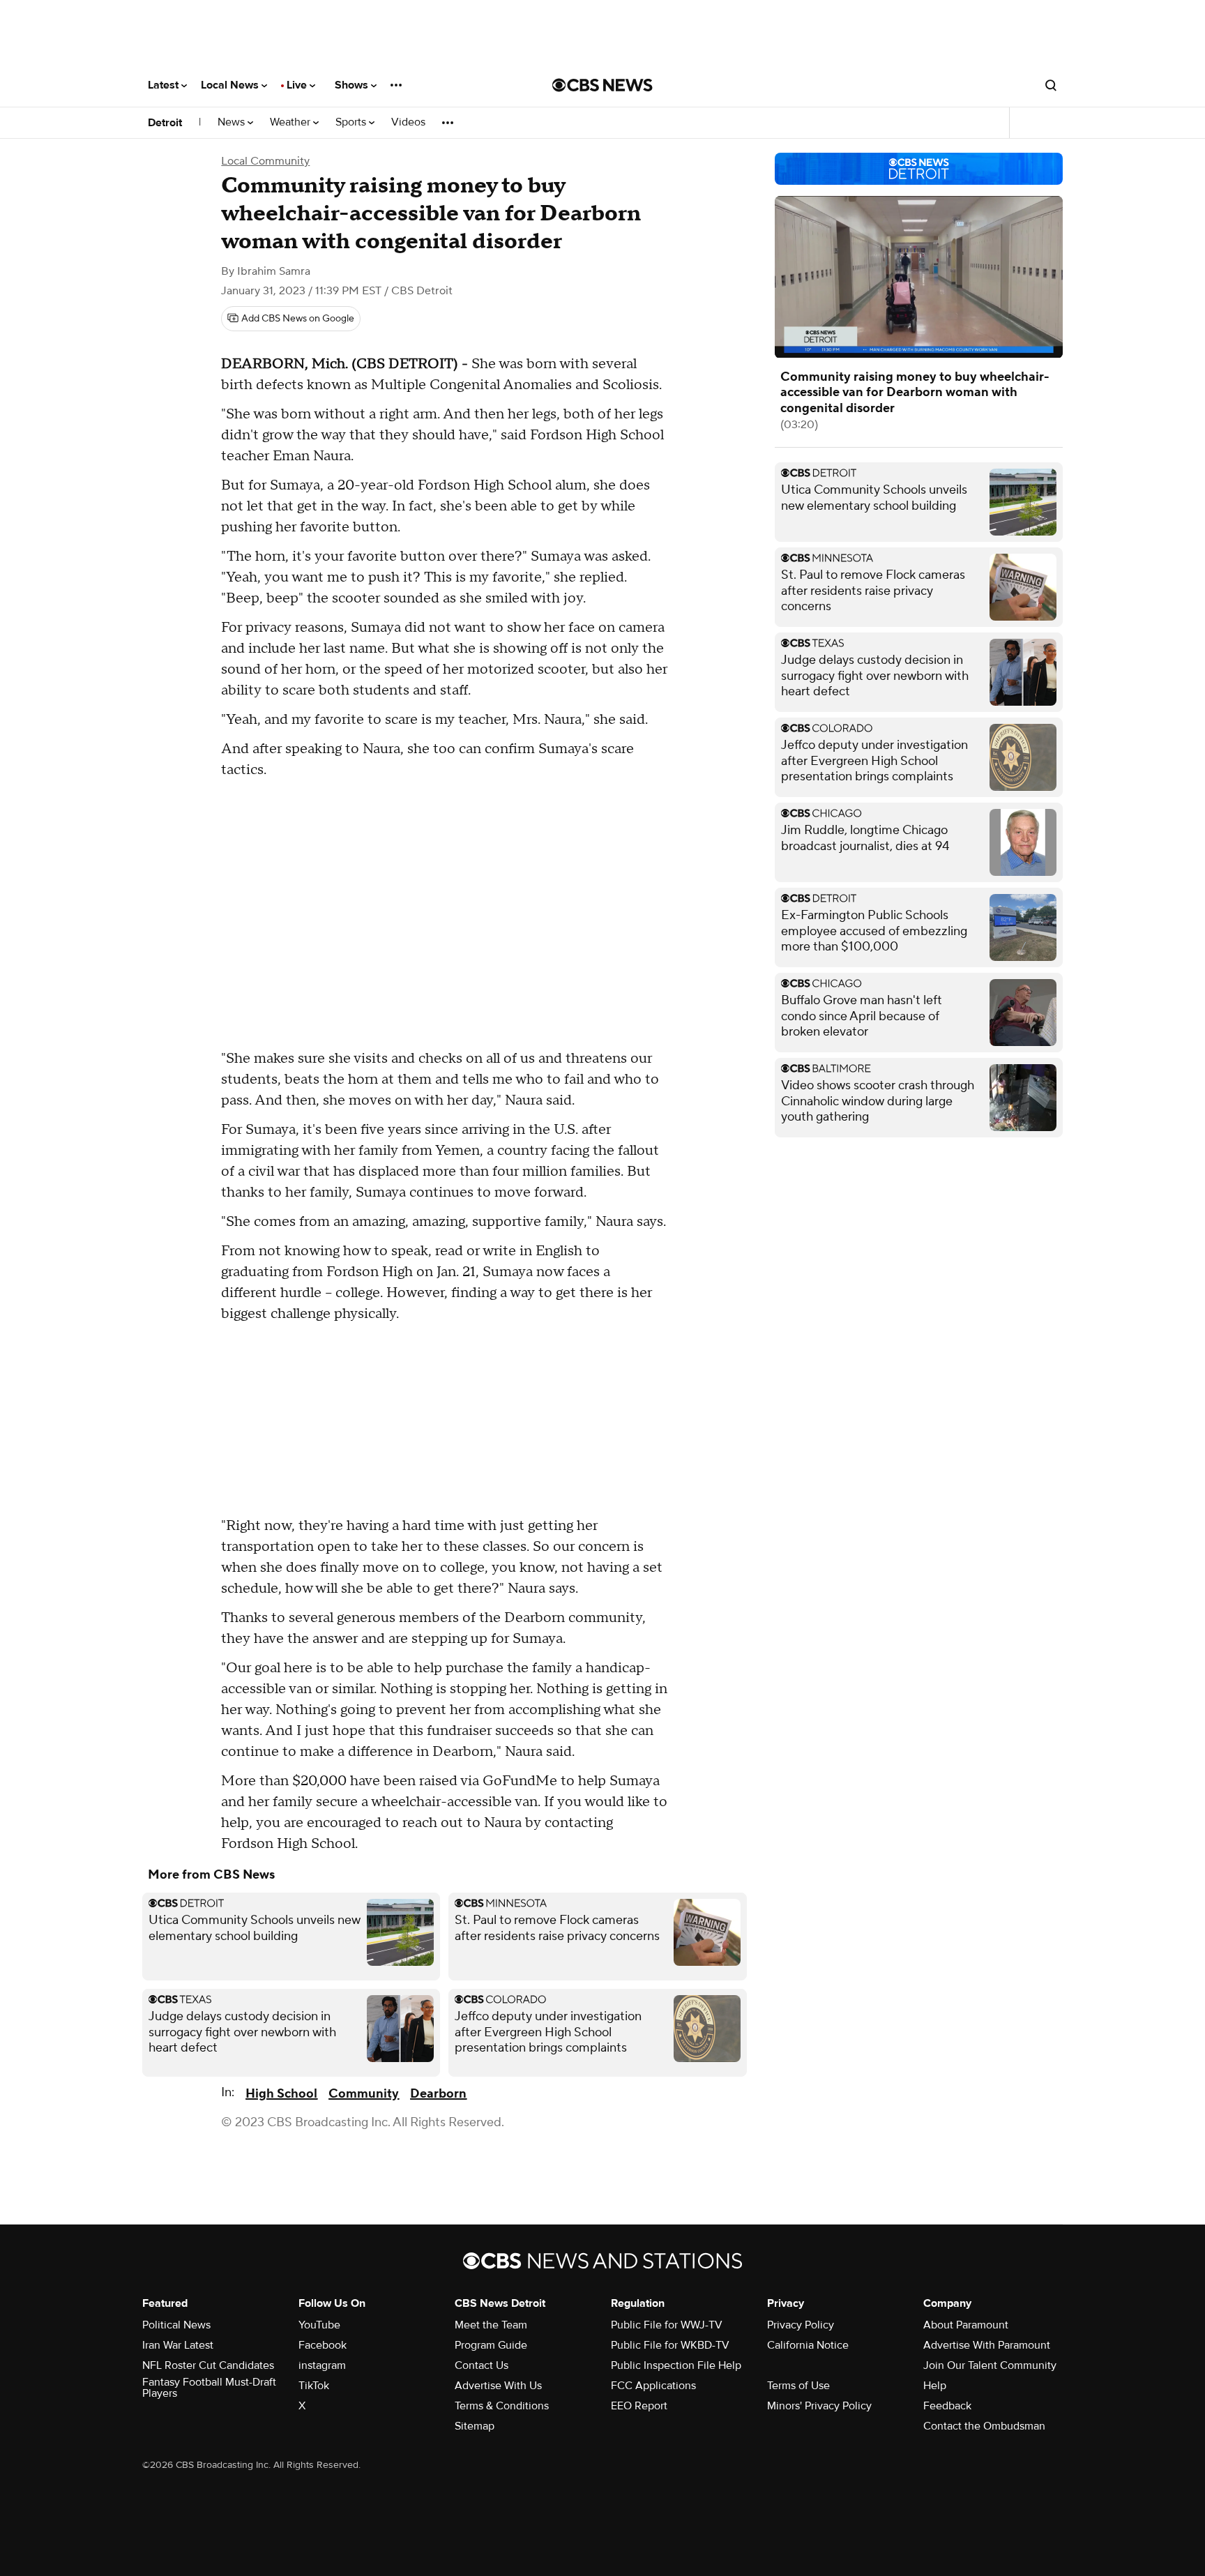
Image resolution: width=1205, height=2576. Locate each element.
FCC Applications (653, 2386)
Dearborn (438, 2094)
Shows (353, 85)
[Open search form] (1051, 85)
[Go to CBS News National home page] (602, 85)
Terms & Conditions (502, 2406)
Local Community (265, 161)
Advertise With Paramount (987, 2345)
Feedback (947, 2406)
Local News (231, 85)
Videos (408, 122)
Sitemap (475, 2426)
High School (281, 2094)
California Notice (808, 2345)
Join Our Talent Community (990, 2365)
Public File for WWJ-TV (667, 2325)
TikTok (314, 2386)
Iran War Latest (178, 2345)
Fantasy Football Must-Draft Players (209, 2388)
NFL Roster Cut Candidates (208, 2365)
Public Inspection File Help (676, 2365)
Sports (352, 122)
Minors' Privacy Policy (819, 2406)
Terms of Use (798, 2386)
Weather (291, 122)
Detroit (165, 123)
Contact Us (482, 2365)
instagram (322, 2365)
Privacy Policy (801, 2325)
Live (298, 85)
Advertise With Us (498, 2386)
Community (364, 2094)
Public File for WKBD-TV (670, 2345)
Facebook (323, 2345)
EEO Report (639, 2406)
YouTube (319, 2325)
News (233, 122)
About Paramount (966, 2325)
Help (935, 2386)
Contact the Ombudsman (984, 2426)
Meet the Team (491, 2325)
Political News (176, 2325)
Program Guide (491, 2345)
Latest (165, 85)
